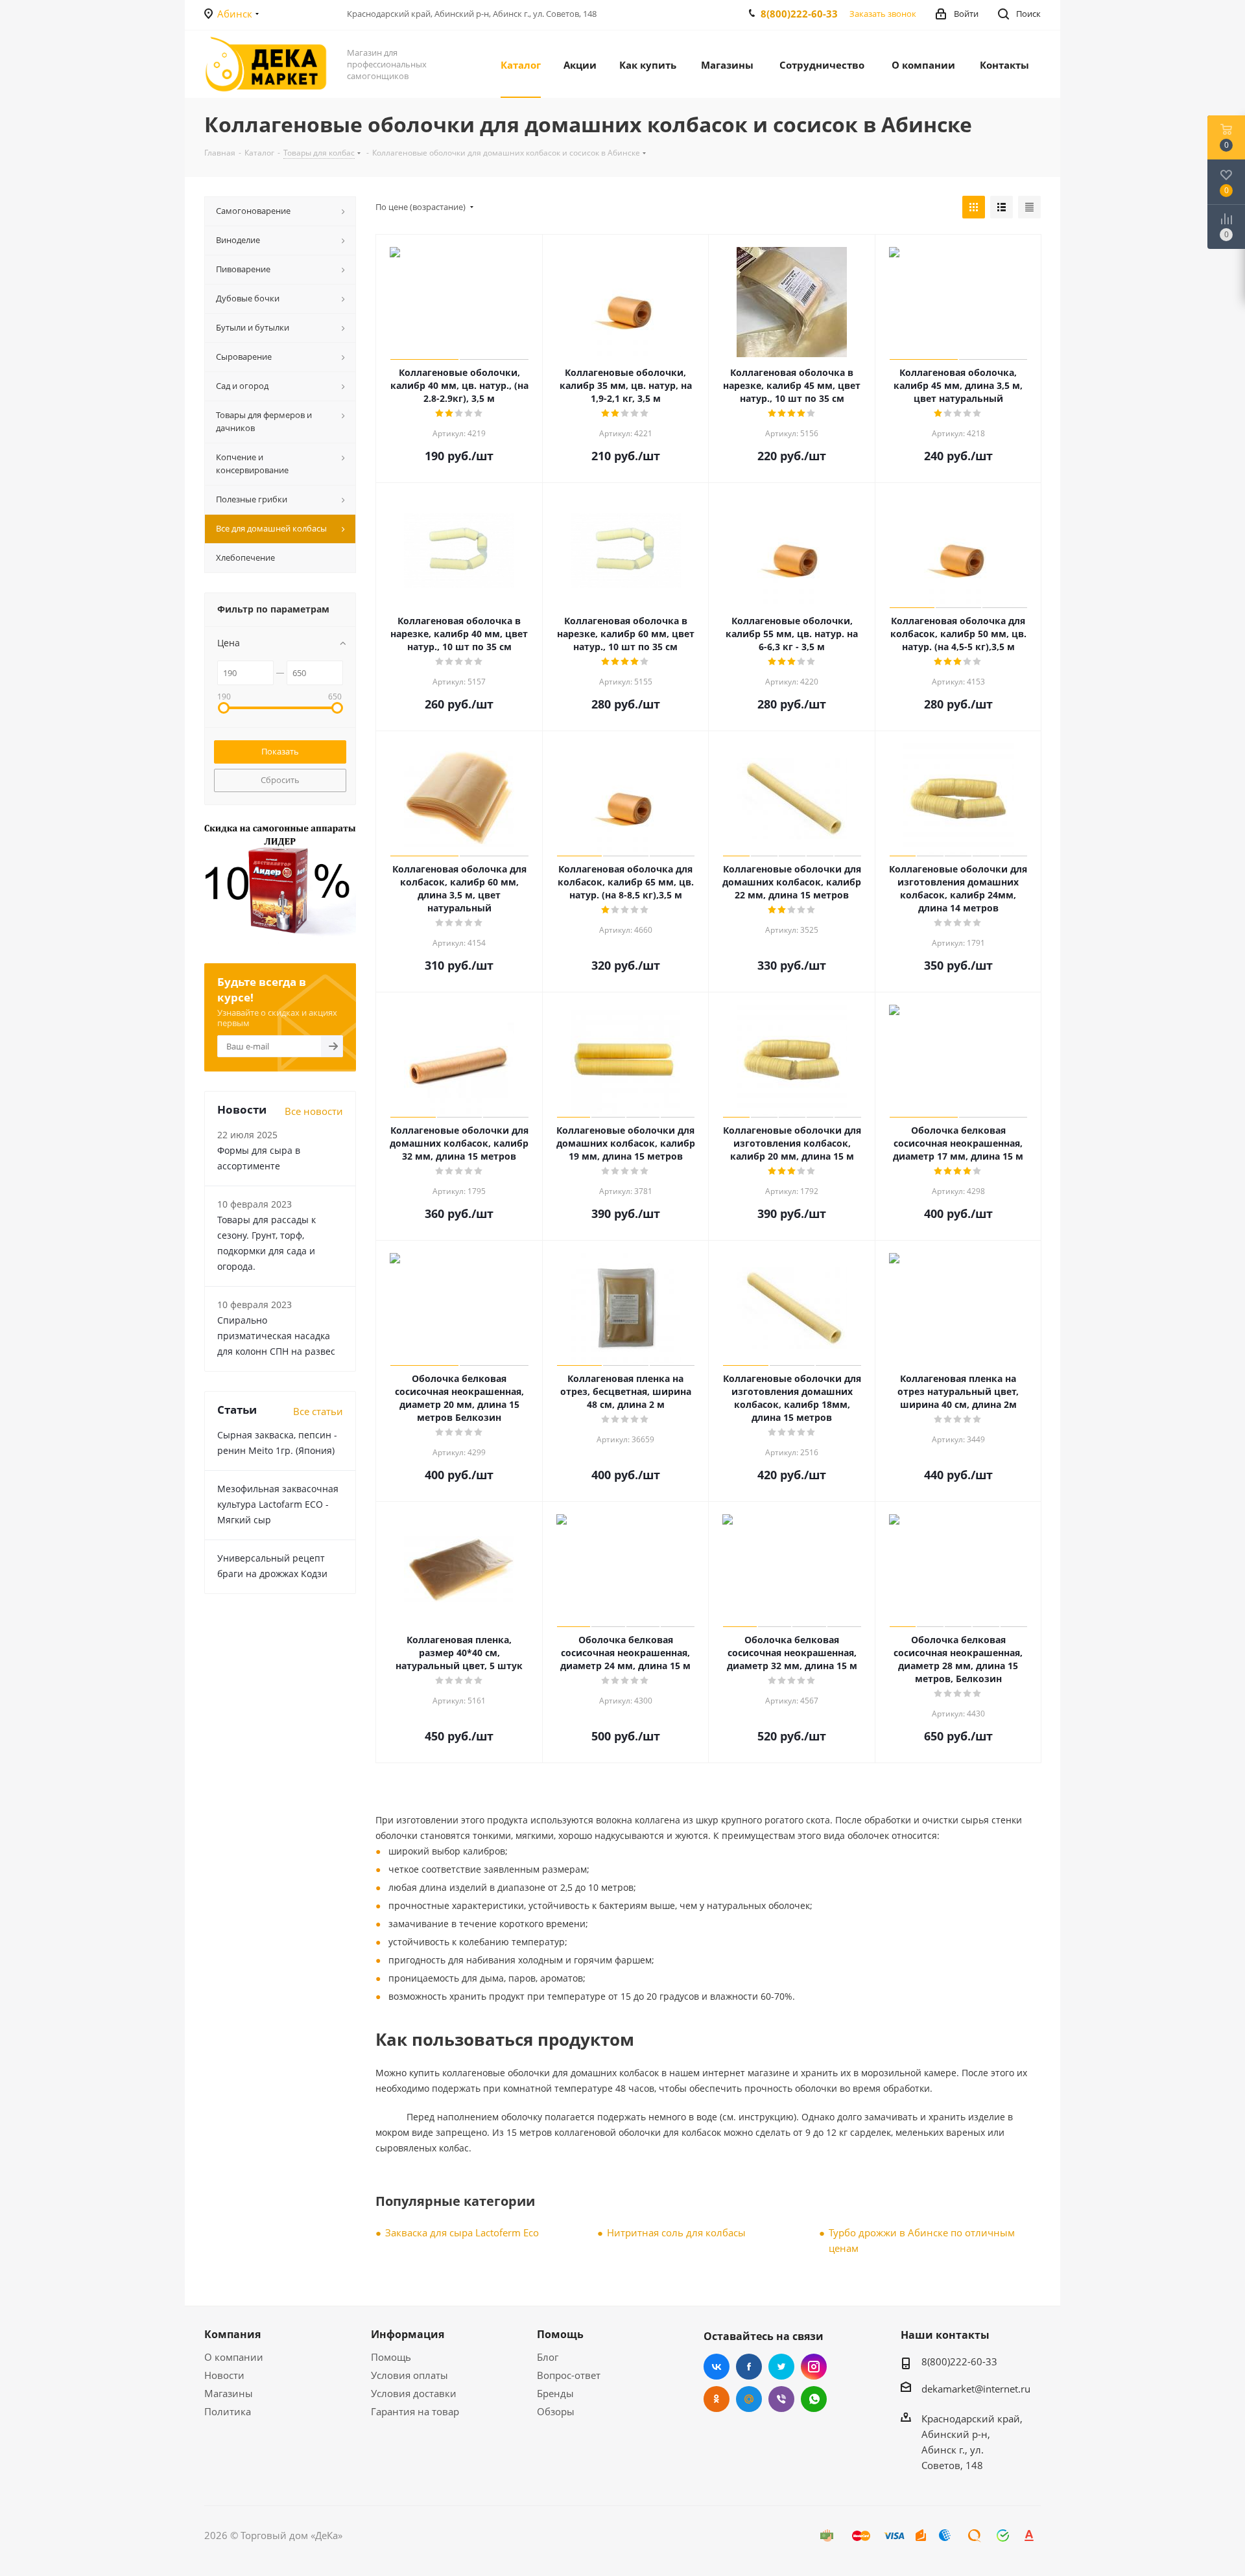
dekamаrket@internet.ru (976, 2389)
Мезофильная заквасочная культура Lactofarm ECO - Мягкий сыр (278, 1504)
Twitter (781, 2367)
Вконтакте (717, 2367)
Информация (408, 2334)
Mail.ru (749, 2399)
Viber (781, 2399)
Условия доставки (414, 2393)
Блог (548, 2357)
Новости (224, 2375)
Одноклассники (717, 2399)
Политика (228, 2411)
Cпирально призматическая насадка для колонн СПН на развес (276, 1336)
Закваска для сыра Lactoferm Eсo (462, 2232)
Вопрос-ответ (569, 2375)
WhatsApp (814, 2399)
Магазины (229, 2393)
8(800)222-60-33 (799, 14)
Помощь (391, 2357)
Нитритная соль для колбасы (676, 2232)
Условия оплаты (409, 2375)
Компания (232, 2334)
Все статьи (318, 1411)
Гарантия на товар (415, 2411)
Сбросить (280, 780)
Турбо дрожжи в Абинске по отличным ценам (922, 2240)
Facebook (749, 2367)
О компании (234, 2357)
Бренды (555, 2393)
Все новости (314, 1111)
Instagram (814, 2367)
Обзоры (556, 2411)
